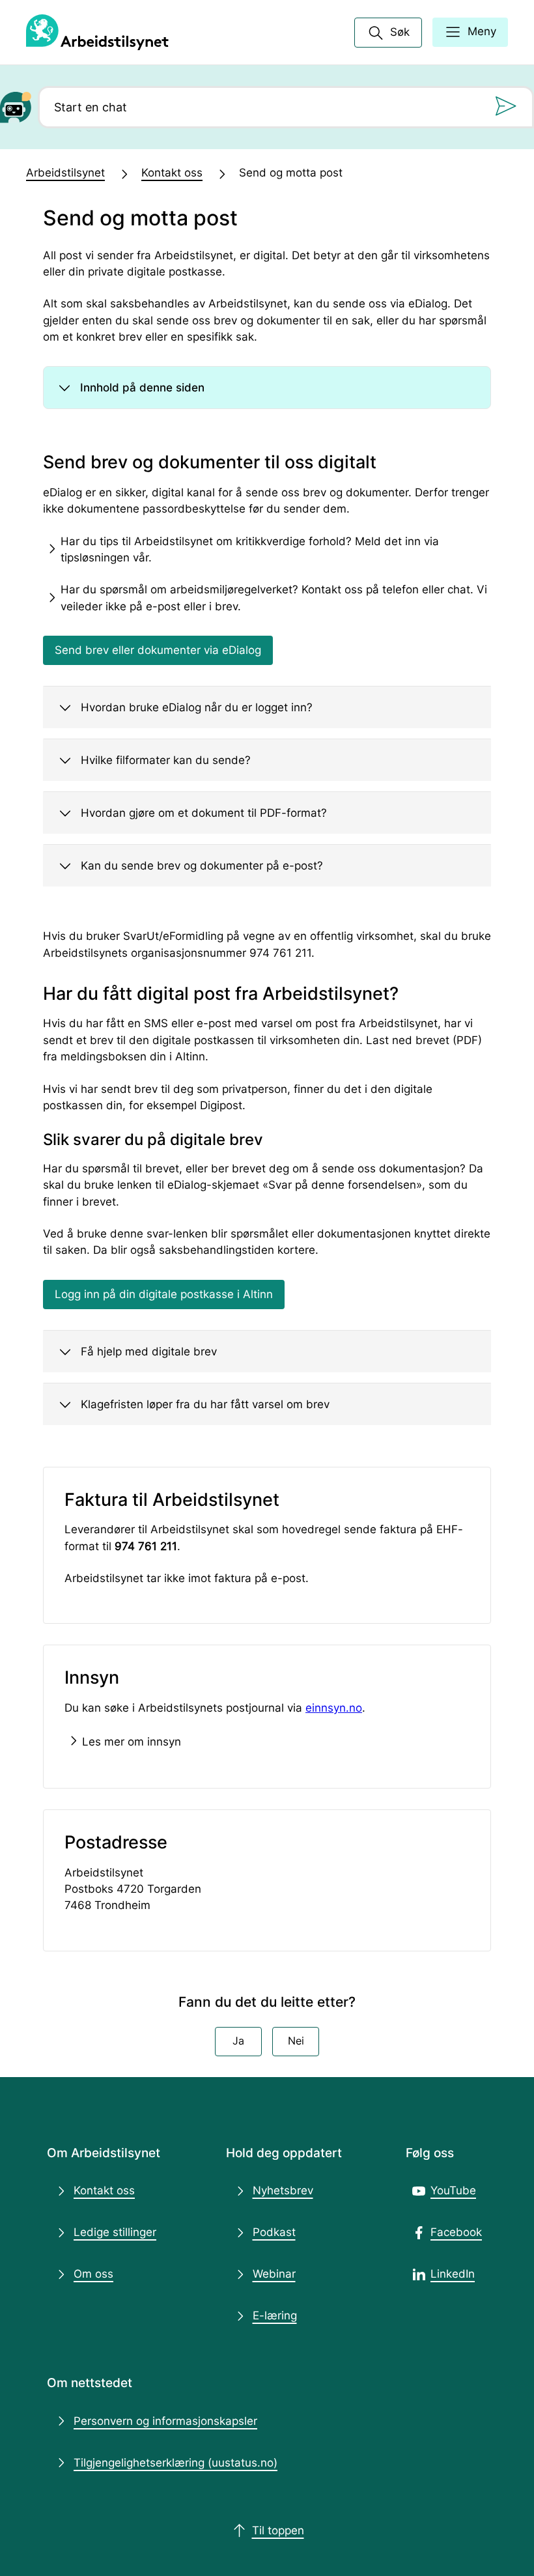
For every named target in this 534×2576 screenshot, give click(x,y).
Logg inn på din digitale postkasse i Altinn (164, 1294)
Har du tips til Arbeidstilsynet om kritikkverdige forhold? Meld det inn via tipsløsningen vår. (250, 549)
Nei (296, 2041)
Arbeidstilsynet (65, 173)
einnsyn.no (334, 1708)
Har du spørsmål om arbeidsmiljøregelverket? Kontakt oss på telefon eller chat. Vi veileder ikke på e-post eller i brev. (274, 598)
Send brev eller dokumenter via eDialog (158, 650)
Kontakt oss (172, 173)
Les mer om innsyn (132, 1742)
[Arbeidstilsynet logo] (97, 33)
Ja (238, 2041)
